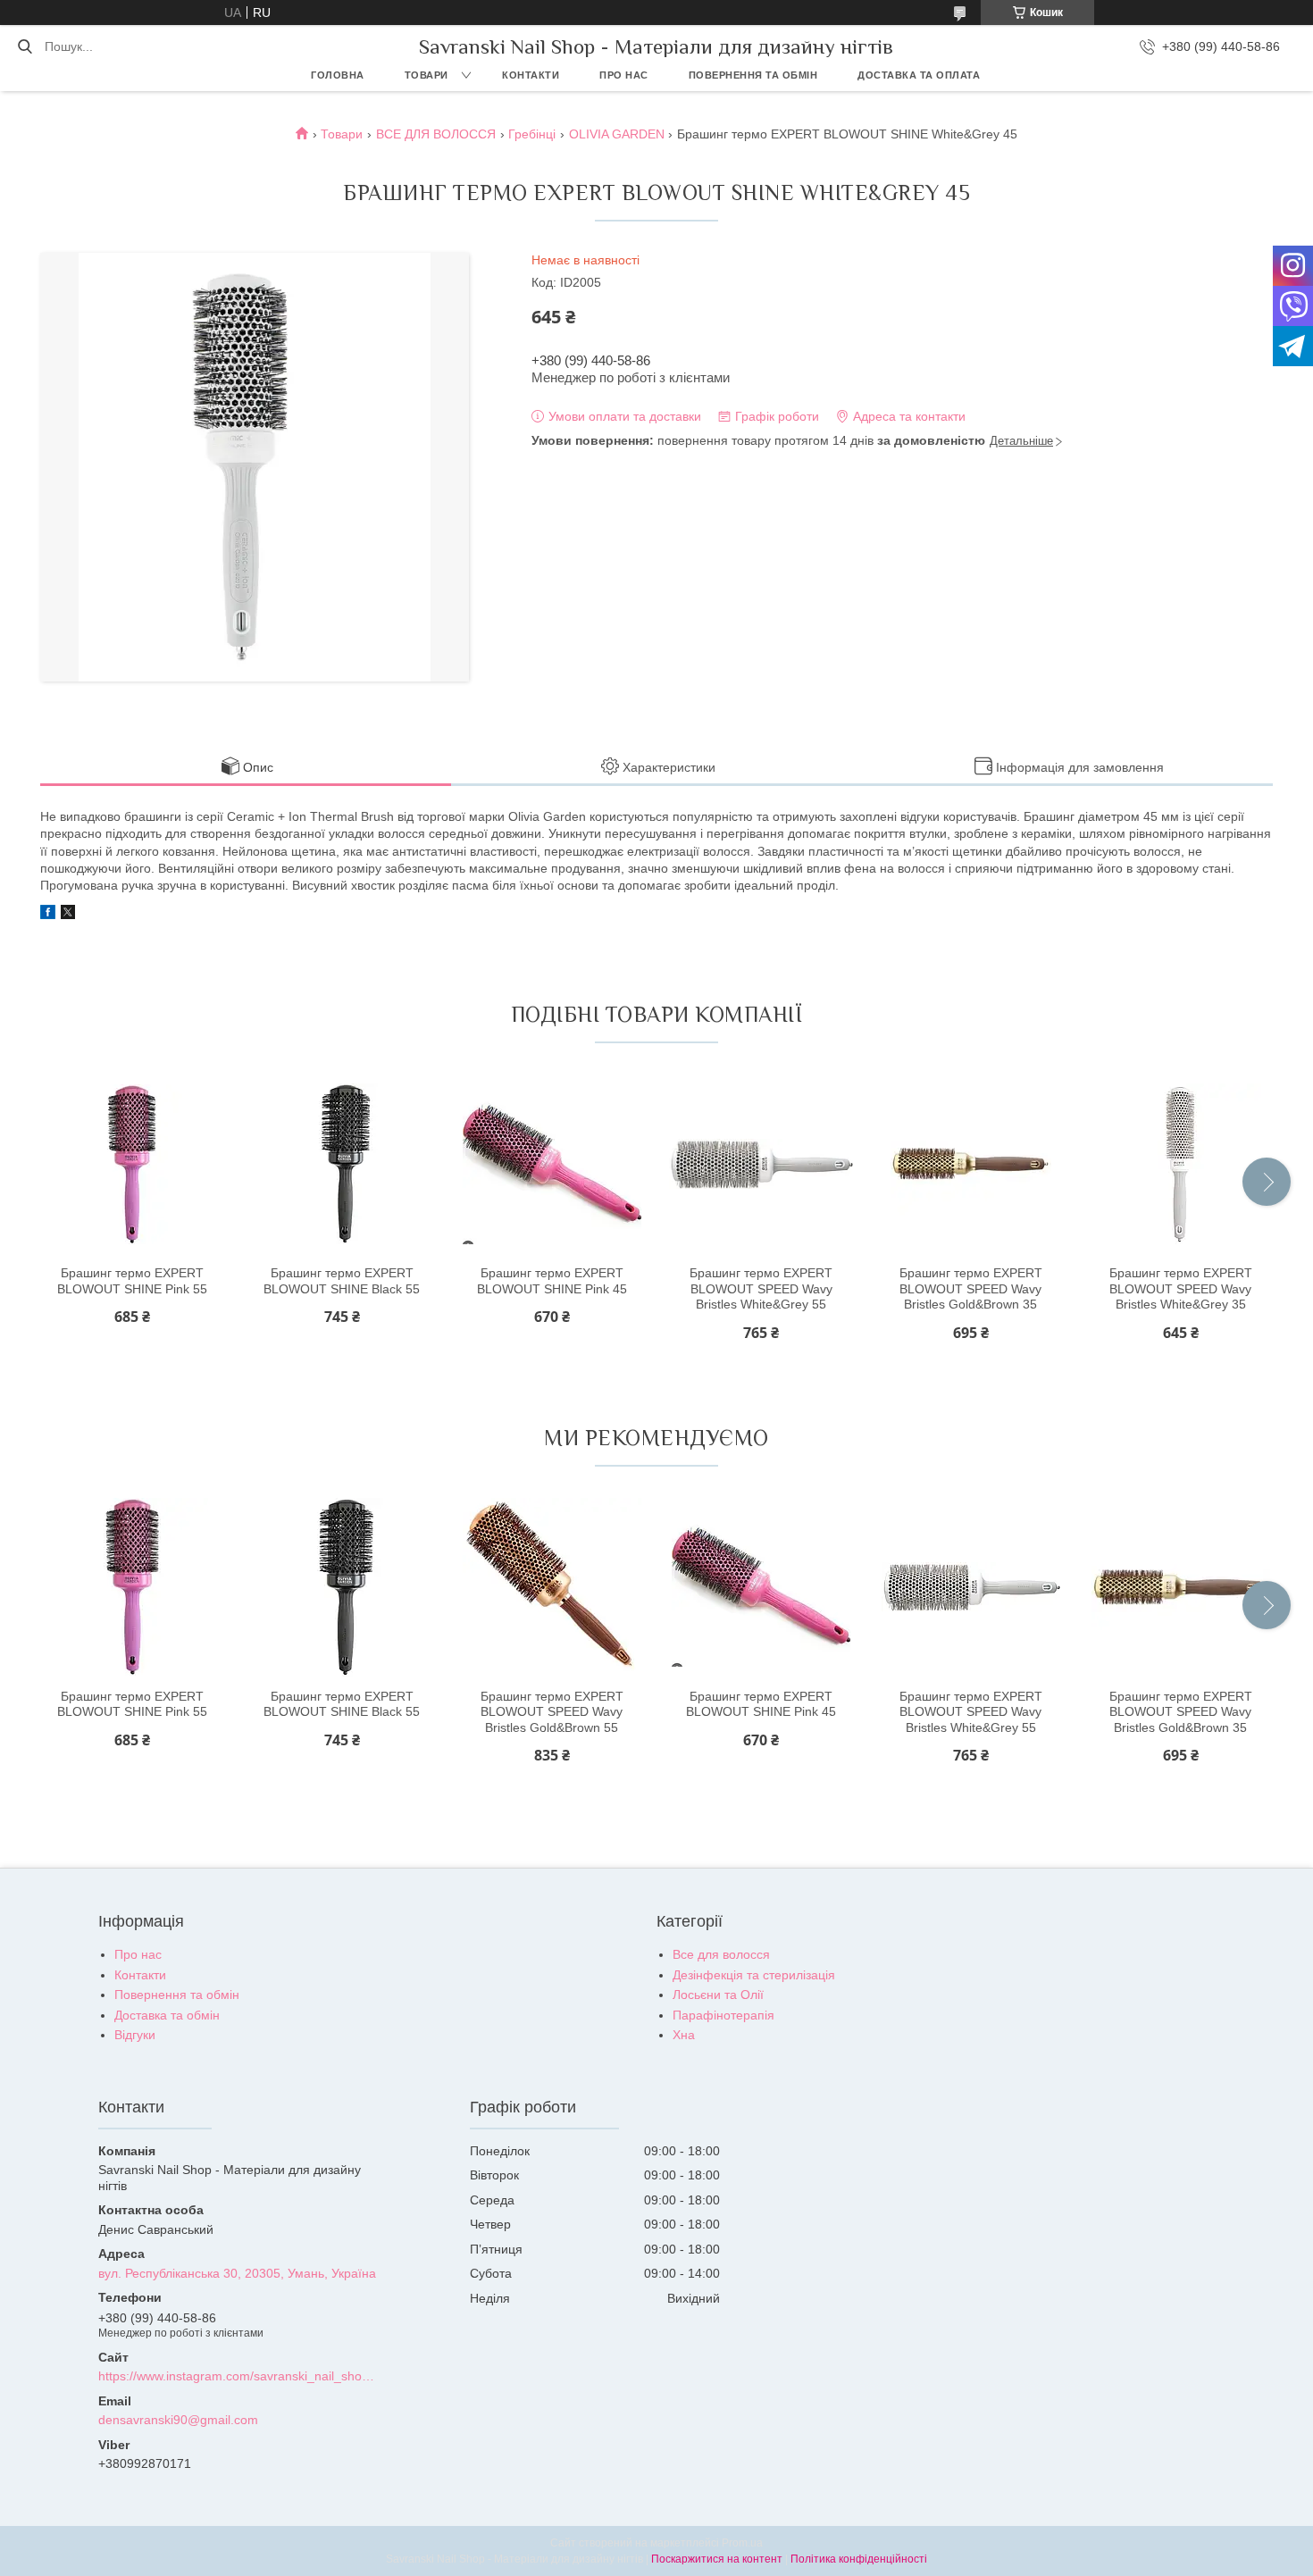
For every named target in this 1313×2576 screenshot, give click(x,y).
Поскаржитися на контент (717, 2559)
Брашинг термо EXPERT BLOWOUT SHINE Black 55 (342, 1281)
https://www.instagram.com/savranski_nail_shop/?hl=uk (239, 2376)
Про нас (624, 75)
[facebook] (48, 915)
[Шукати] (25, 46)
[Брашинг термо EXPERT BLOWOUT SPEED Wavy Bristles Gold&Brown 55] (552, 1587)
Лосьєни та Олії (718, 1995)
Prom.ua (742, 2543)
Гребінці (532, 134)
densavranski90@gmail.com (178, 2420)
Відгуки (135, 2035)
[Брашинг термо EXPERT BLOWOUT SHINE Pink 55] (132, 1164)
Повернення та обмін (753, 75)
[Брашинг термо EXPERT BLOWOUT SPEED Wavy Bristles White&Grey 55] (761, 1164)
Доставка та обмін (167, 2015)
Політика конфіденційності (859, 2559)
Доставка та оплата (919, 75)
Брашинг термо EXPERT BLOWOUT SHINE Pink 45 (552, 1281)
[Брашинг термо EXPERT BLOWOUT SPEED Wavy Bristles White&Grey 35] (1181, 1164)
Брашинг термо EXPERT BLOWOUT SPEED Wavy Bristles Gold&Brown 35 (971, 1288)
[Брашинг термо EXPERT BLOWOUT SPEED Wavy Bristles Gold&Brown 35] (971, 1164)
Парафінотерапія (723, 2015)
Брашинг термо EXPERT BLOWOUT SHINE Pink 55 (132, 1281)
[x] (68, 915)
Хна (684, 2035)
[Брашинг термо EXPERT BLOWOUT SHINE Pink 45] (552, 1164)
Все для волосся (721, 1954)
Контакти (531, 75)
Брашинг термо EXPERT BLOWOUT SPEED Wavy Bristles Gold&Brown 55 (552, 1712)
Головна (338, 75)
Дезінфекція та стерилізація (754, 1975)
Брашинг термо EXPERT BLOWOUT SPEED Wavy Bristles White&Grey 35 (1181, 1288)
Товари (427, 75)
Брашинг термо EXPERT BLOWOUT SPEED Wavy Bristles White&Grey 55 (761, 1288)
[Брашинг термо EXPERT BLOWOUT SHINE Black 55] (342, 1164)
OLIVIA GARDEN (617, 134)
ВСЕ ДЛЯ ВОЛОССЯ (436, 134)
